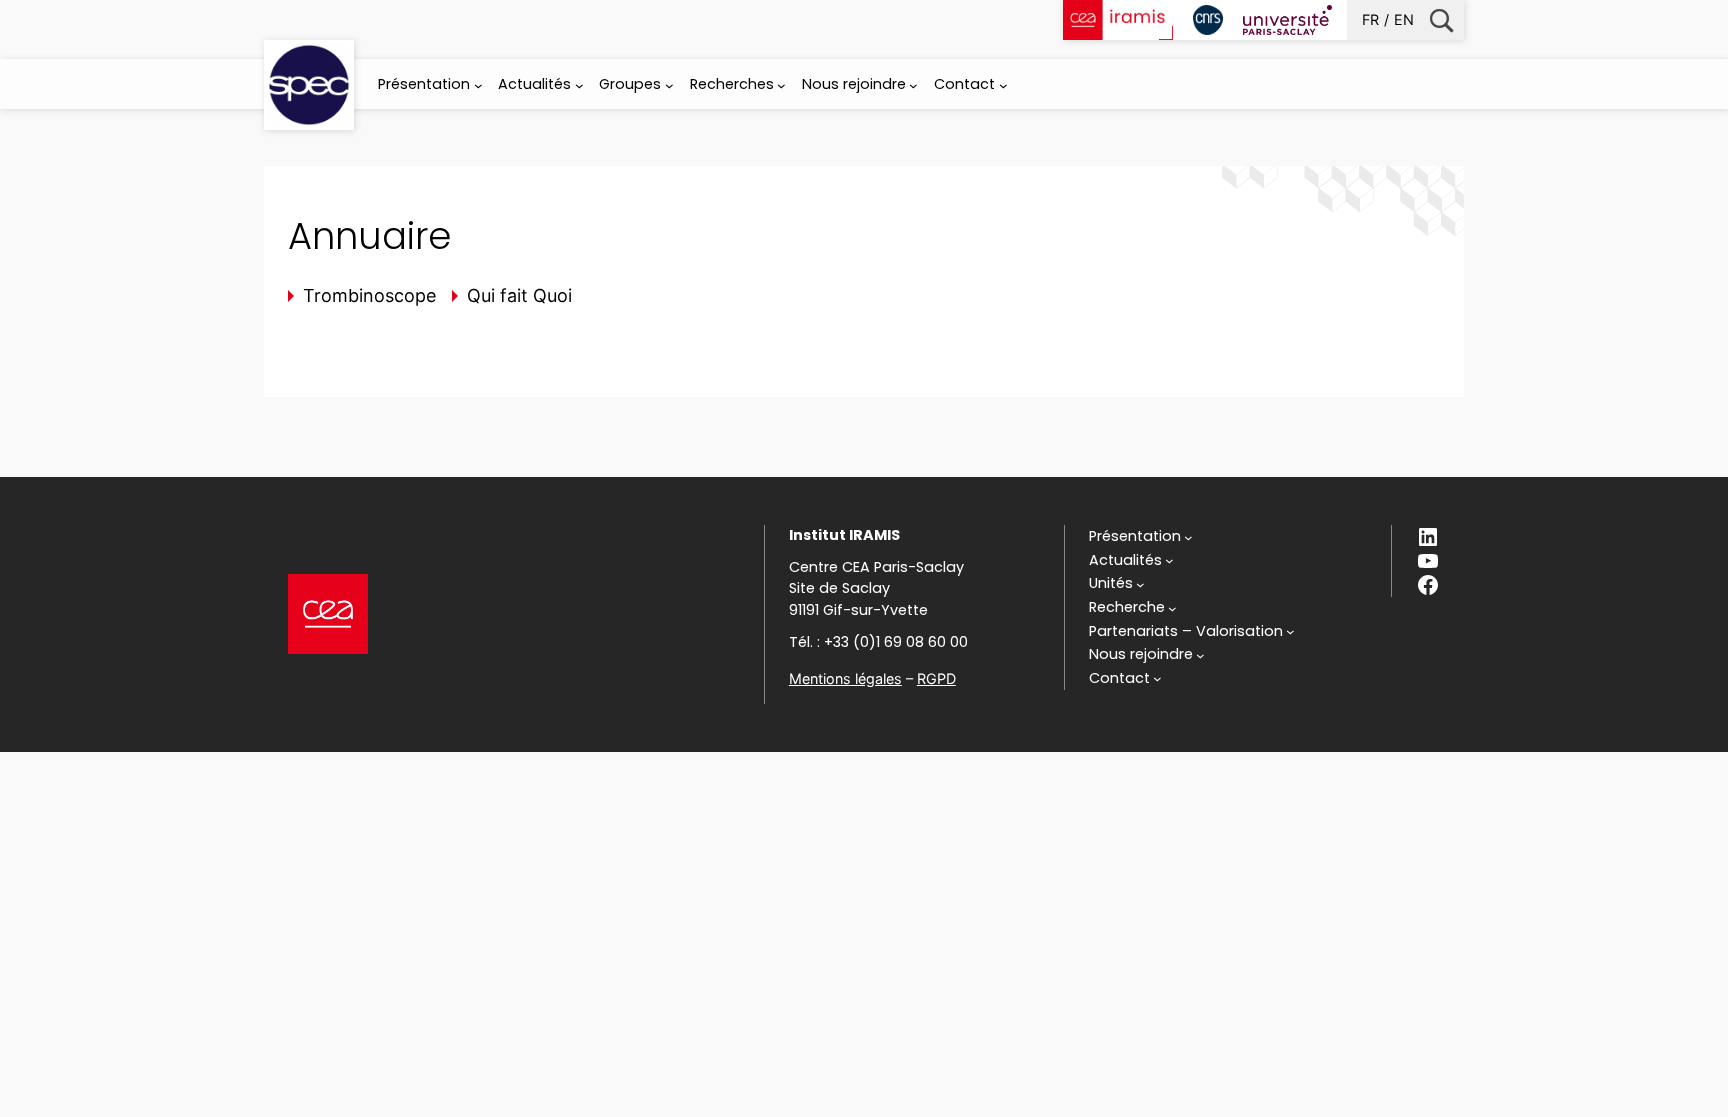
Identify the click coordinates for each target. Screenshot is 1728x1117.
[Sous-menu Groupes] (669, 85)
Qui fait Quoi (519, 295)
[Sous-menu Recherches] (781, 85)
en (1404, 19)
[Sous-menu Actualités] (579, 85)
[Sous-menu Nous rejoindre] (913, 85)
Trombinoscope (369, 295)
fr (1370, 19)
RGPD (936, 678)
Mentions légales (845, 678)
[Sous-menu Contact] (1003, 85)
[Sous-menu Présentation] (478, 85)
